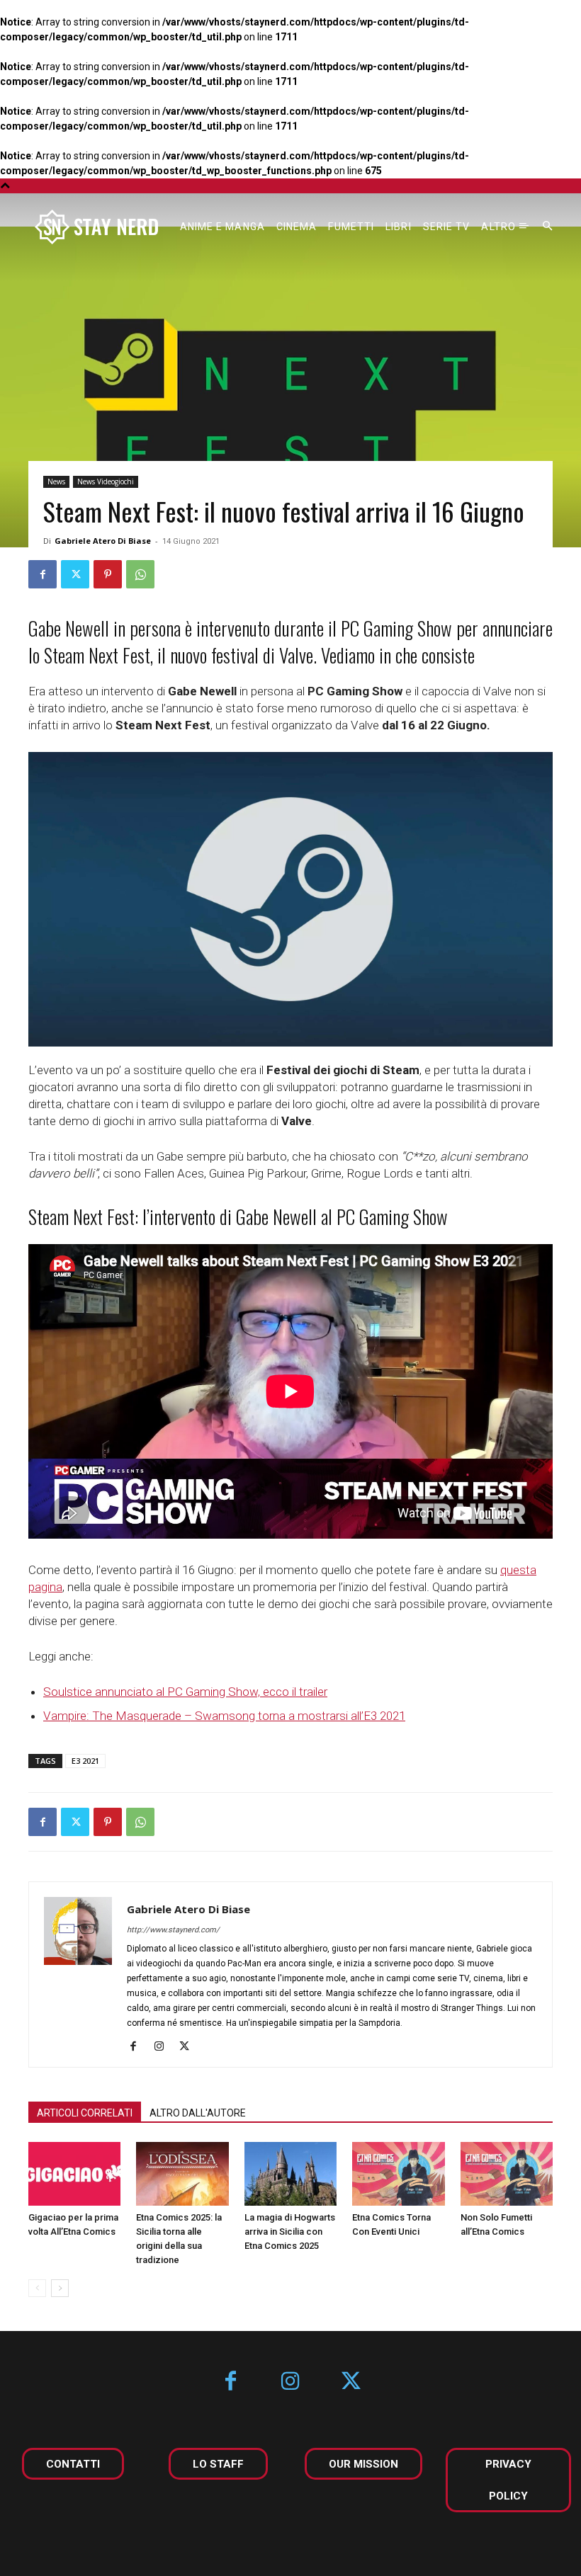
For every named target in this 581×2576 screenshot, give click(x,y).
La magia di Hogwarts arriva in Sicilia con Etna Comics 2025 (290, 2232)
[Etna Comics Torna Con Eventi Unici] (398, 2174)
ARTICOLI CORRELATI (85, 2113)
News (56, 481)
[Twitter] (75, 574)
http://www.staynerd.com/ (173, 1930)
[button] (548, 227)
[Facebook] (43, 574)
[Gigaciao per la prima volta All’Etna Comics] (74, 2174)
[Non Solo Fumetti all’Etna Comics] (507, 2174)
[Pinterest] (108, 574)
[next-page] (60, 2288)
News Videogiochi (106, 481)
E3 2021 (85, 1761)
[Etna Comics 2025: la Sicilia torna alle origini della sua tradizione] (182, 2174)
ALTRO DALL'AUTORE (198, 2113)
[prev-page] (37, 2288)
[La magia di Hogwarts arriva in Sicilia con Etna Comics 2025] (290, 2174)
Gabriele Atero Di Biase (103, 541)
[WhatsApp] (140, 574)
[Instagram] (164, 2047)
